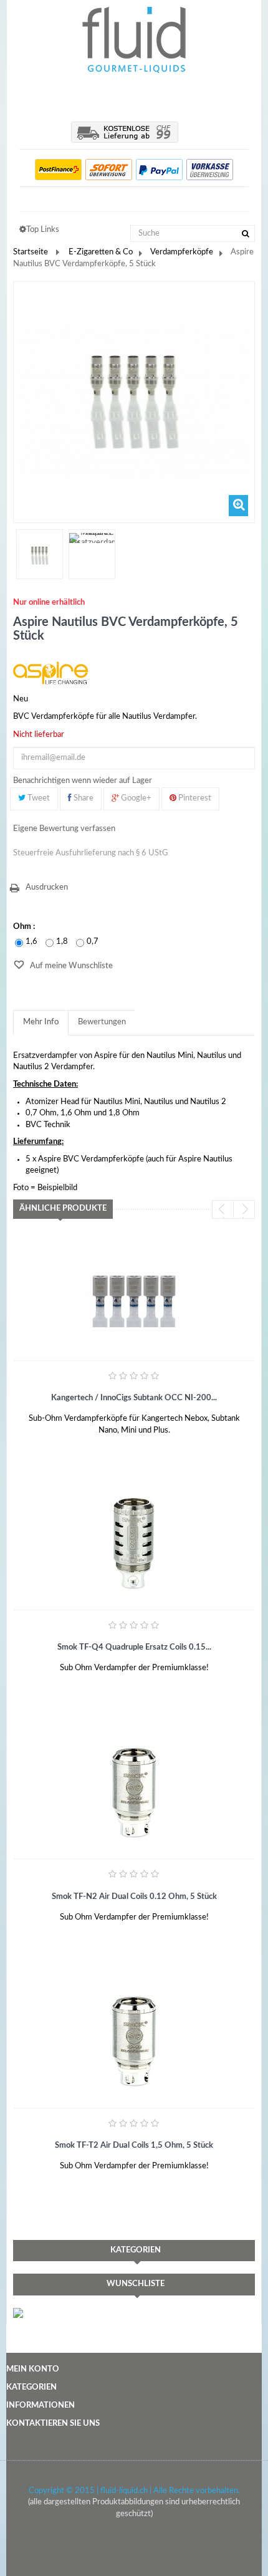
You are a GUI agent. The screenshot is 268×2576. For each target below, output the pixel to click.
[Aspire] (50, 673)
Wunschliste (136, 2284)
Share (83, 798)
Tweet (38, 798)
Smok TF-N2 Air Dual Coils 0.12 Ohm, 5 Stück (134, 1897)
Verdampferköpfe (182, 252)
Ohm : (25, 927)
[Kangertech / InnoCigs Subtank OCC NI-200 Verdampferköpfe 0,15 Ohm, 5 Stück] (134, 1294)
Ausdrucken (47, 887)
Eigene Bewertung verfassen (64, 829)
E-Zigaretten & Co (101, 252)
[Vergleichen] (104, 1437)
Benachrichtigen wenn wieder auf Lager (83, 781)
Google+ (135, 798)
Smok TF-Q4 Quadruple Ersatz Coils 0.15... (134, 1647)
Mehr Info (41, 1022)
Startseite (31, 252)
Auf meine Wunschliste (70, 966)
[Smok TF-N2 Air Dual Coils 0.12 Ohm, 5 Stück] (134, 1792)
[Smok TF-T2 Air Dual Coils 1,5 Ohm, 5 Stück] (134, 2041)
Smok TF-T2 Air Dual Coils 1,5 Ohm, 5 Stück (134, 2146)
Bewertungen (102, 1022)
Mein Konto (33, 2369)
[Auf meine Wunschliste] (44, 1437)
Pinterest (194, 798)
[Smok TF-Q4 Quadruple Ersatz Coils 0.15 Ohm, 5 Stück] (134, 1543)
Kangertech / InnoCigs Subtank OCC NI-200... (134, 1398)
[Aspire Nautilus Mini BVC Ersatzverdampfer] (40, 556)
